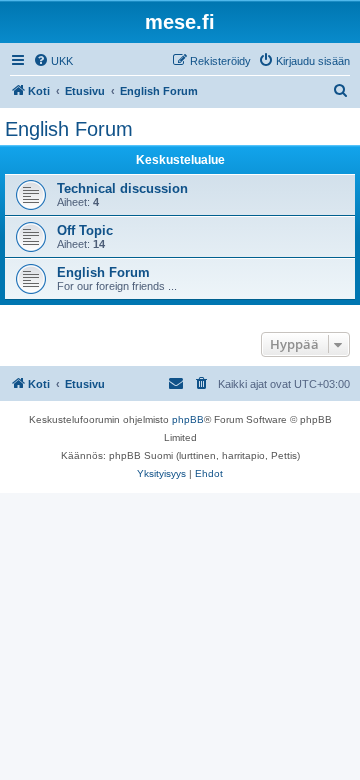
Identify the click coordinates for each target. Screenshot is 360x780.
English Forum (69, 129)
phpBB (188, 419)
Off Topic (85, 230)
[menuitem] (53, 61)
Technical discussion (122, 188)
